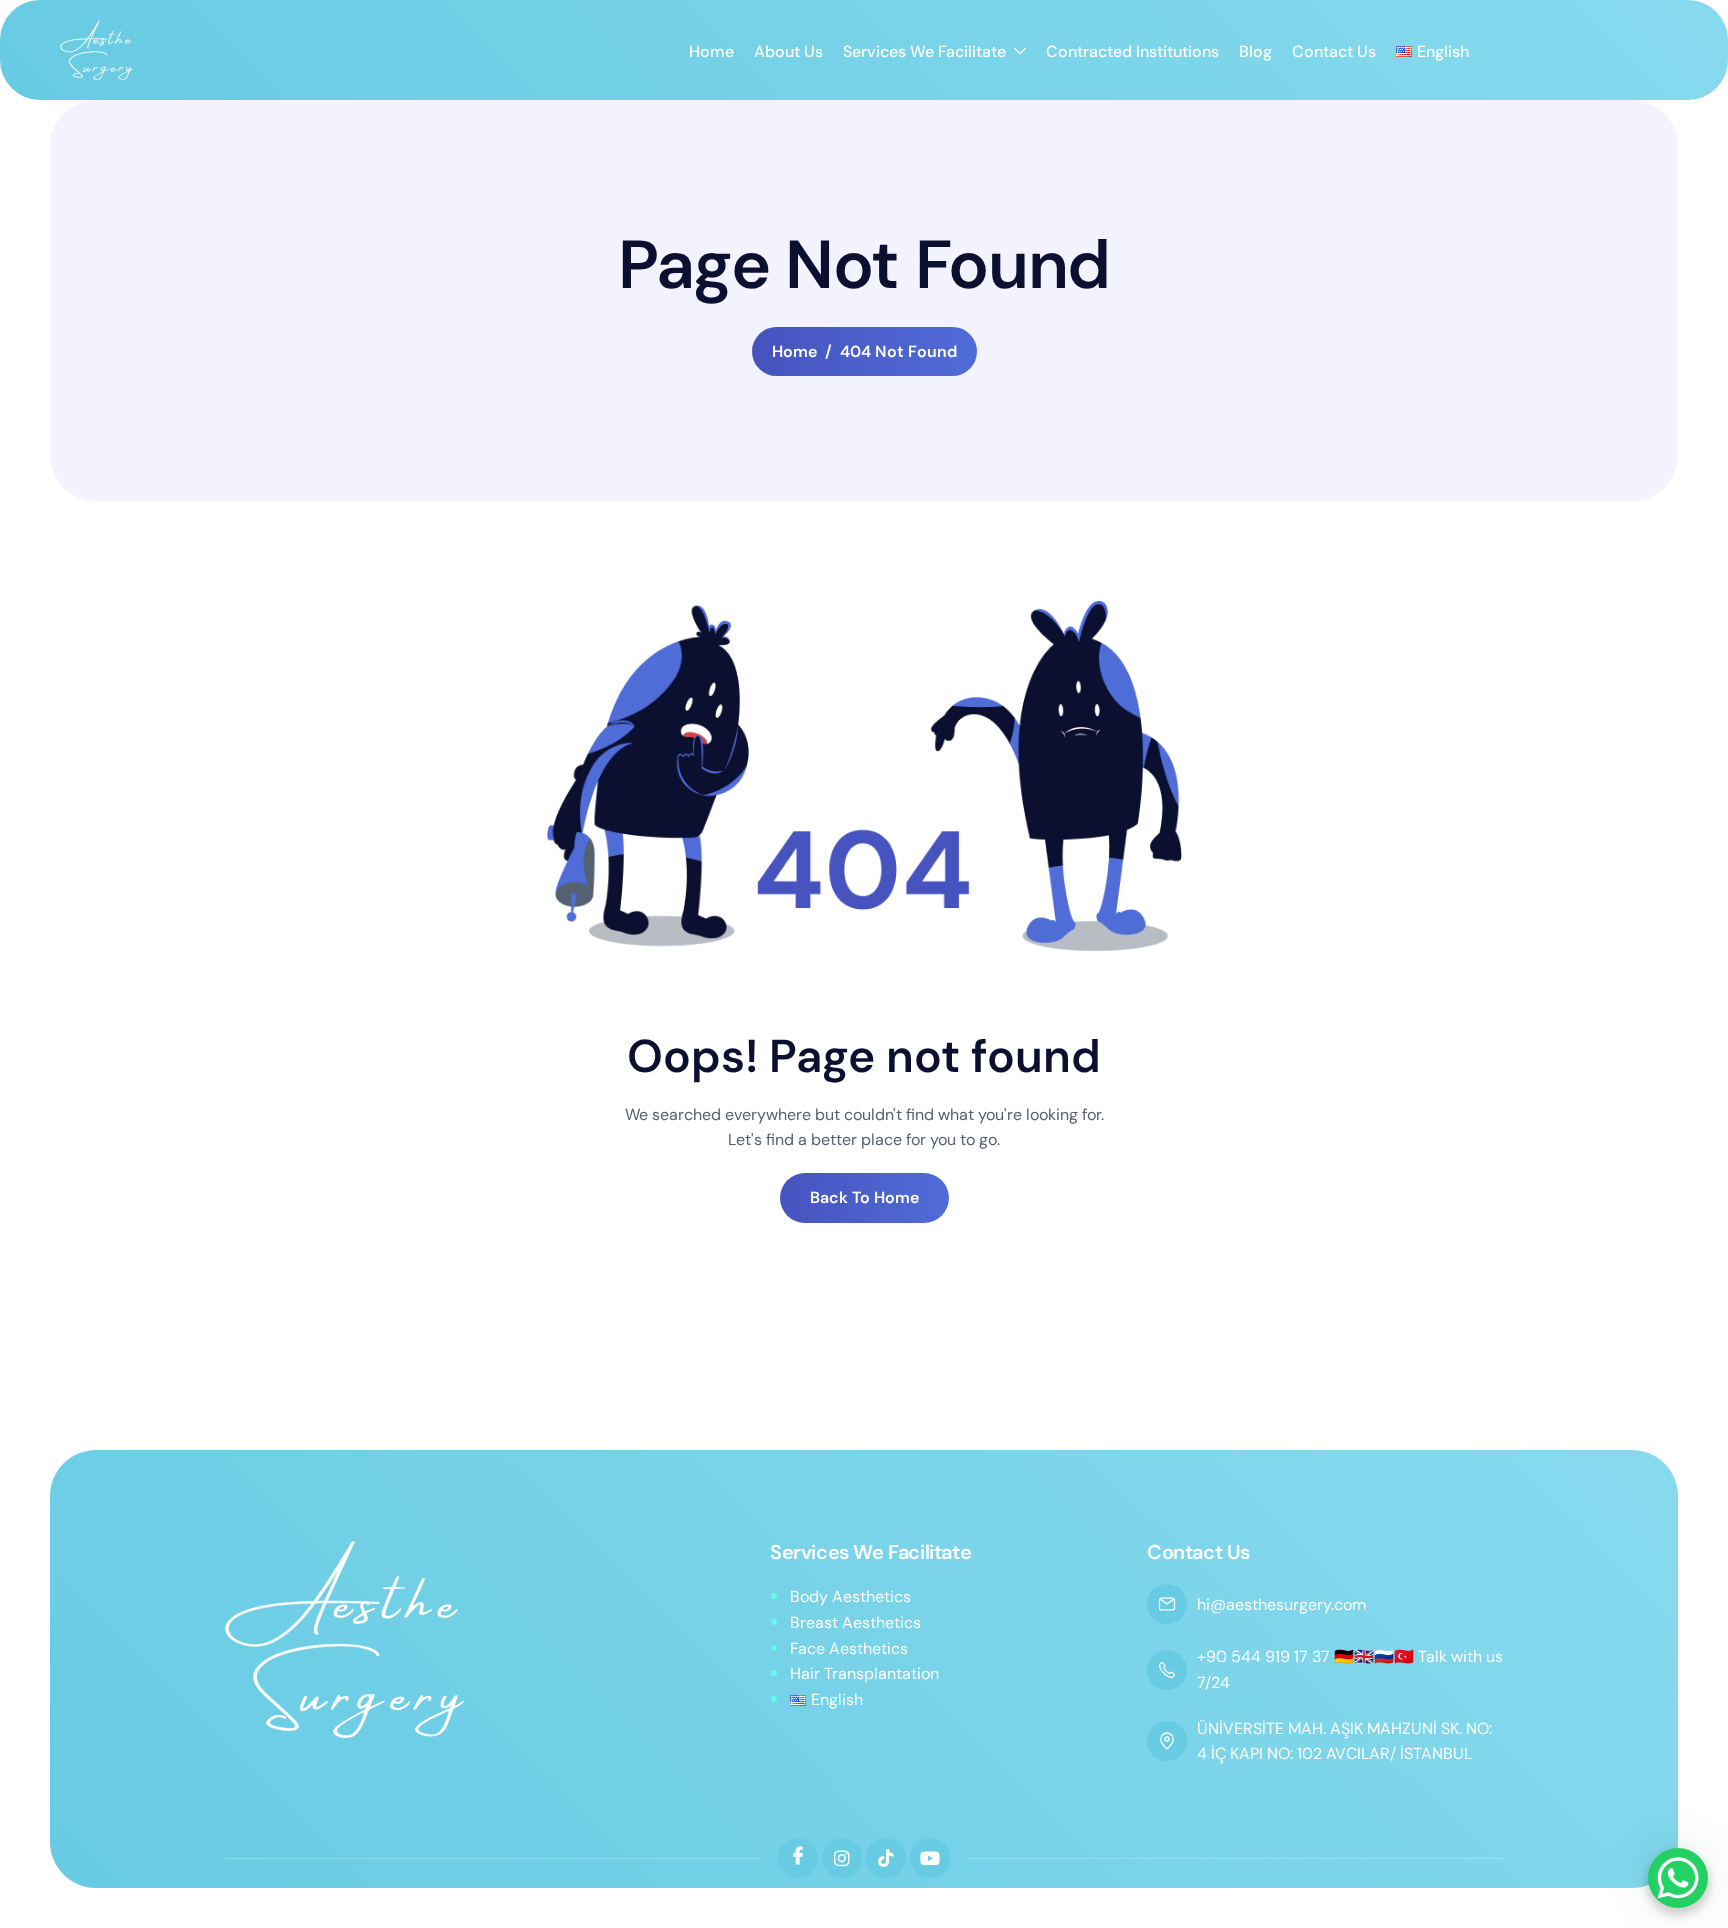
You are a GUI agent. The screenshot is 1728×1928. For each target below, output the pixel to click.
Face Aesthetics (849, 1648)
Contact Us (1334, 51)
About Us (788, 51)
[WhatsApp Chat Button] (1678, 1878)
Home (711, 51)
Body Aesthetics (850, 1596)
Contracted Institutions (1132, 51)
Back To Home (864, 1197)
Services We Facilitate (924, 51)
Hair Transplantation (864, 1673)
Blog (1255, 51)
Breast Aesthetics (855, 1622)
